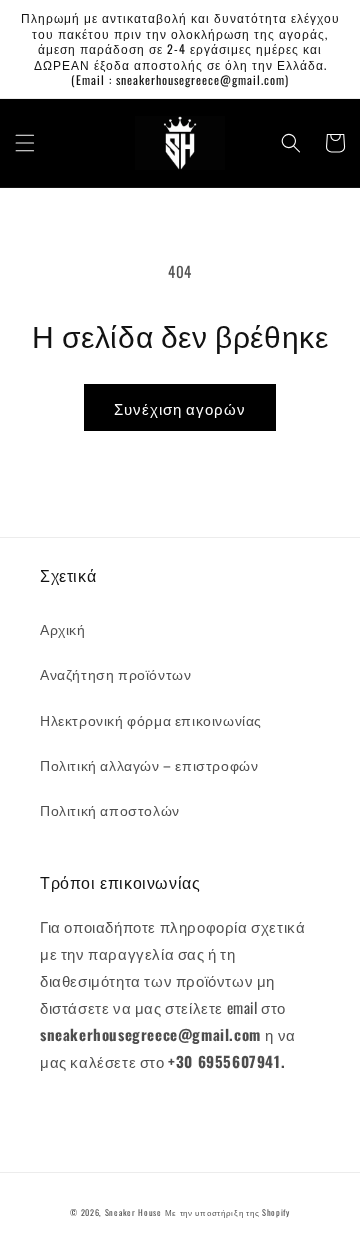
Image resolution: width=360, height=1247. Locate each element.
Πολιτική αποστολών (110, 809)
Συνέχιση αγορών (180, 408)
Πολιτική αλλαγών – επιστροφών (149, 764)
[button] (25, 143)
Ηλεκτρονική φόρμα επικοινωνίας (151, 719)
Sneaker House (133, 1212)
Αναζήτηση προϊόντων (115, 673)
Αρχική (63, 628)
